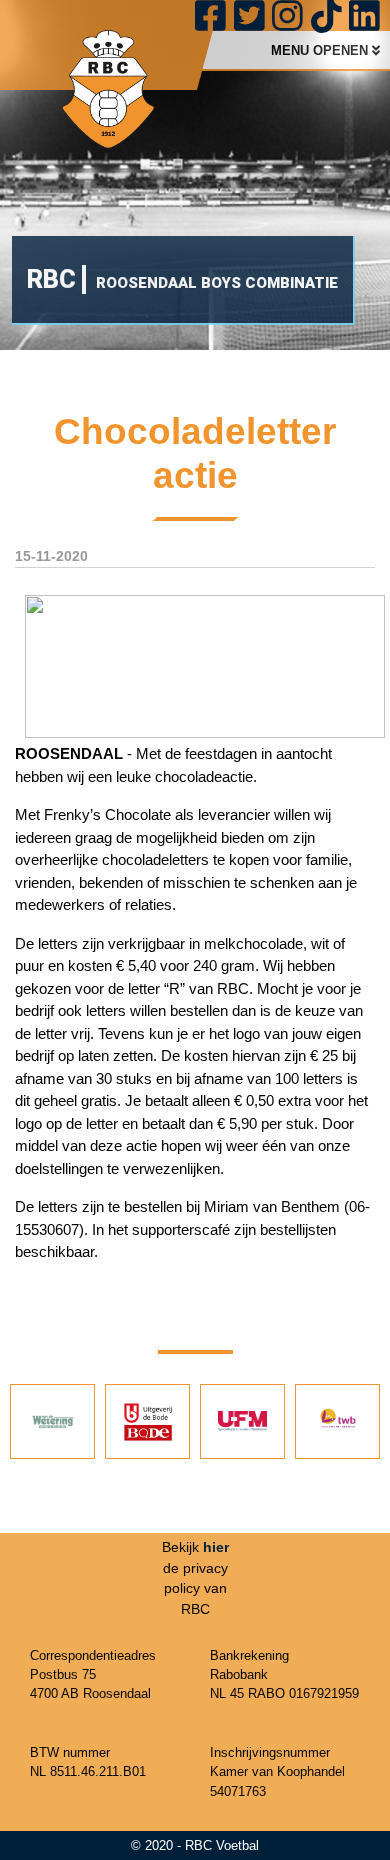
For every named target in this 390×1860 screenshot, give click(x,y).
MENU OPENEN (321, 50)
